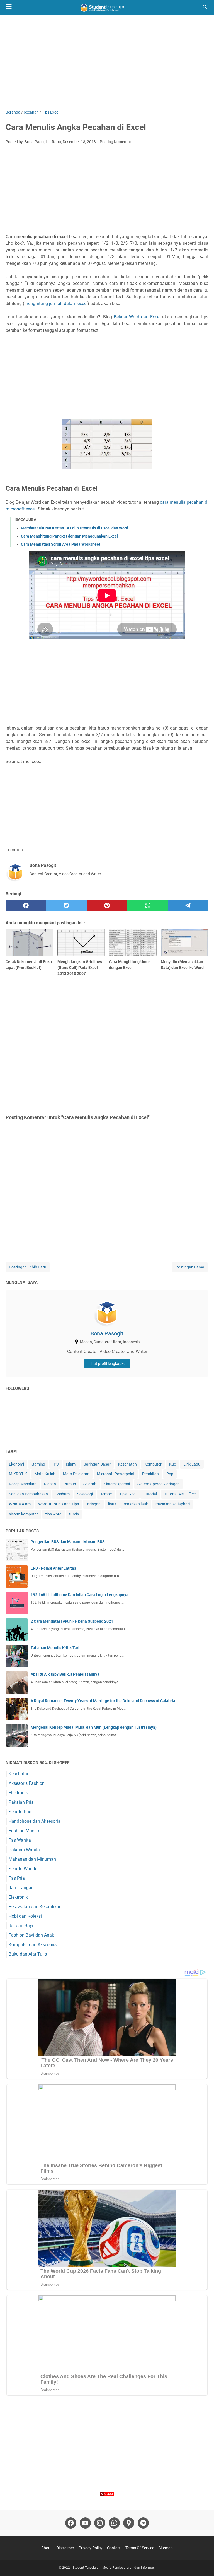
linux (112, 1504)
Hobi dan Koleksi (25, 1916)
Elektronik (18, 1793)
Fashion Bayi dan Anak (31, 1935)
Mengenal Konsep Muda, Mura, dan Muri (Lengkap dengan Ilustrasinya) (94, 1727)
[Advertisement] (107, 62)
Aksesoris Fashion (27, 1783)
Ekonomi (16, 1464)
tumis (74, 1514)
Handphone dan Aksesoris (34, 1821)
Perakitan (150, 1474)
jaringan (93, 1504)
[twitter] (67, 906)
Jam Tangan (21, 1888)
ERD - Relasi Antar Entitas (53, 1568)
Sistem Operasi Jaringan (159, 1484)
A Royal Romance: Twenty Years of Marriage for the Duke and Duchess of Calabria (103, 1701)
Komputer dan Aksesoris (33, 1945)
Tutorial (150, 1494)
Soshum (63, 1494)
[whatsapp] (148, 906)
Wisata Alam (20, 1504)
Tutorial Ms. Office (180, 1494)
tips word (53, 1514)
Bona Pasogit (107, 1333)
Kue (172, 1464)
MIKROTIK (18, 1474)
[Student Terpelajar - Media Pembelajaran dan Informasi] (107, 7)
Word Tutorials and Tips (59, 1504)
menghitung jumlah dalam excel (56, 304)
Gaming (38, 1464)
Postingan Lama (190, 1267)
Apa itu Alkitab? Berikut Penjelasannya (65, 1674)
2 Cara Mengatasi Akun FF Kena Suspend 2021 (72, 1621)
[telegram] (188, 906)
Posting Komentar (115, 142)
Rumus (70, 1484)
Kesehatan (127, 1464)
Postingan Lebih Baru (28, 1267)
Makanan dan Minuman (32, 1859)
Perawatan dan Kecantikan (35, 1907)
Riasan (50, 1484)
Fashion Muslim (25, 1831)
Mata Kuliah (45, 1474)
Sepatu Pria (20, 1812)
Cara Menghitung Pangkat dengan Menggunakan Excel (69, 536)
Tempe (106, 1494)
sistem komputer (23, 1514)
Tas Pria (17, 1878)
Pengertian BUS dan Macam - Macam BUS (68, 1542)
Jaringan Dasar (97, 1464)
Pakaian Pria (21, 1802)
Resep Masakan (23, 1484)
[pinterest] (107, 906)
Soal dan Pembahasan (28, 1494)
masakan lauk (136, 1504)
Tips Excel (128, 1494)
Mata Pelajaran (76, 1474)
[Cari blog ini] (205, 7)
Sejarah (90, 1484)
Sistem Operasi (117, 1484)
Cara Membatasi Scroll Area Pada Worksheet (61, 544)
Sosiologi (85, 1494)
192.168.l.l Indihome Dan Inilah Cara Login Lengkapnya (80, 1595)
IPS (56, 1464)
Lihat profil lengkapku (107, 1364)
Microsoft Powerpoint (116, 1474)
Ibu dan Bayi (21, 1926)
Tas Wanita (20, 1840)
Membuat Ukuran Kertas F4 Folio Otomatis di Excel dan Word (75, 528)
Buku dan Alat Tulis (28, 1954)
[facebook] (26, 906)
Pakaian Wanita (24, 1850)
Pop (170, 1474)
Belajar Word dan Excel (137, 317)
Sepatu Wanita (23, 1869)
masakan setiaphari (173, 1504)
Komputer (153, 1464)
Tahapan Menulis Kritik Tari (55, 1648)
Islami (71, 1464)
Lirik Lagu (192, 1464)
